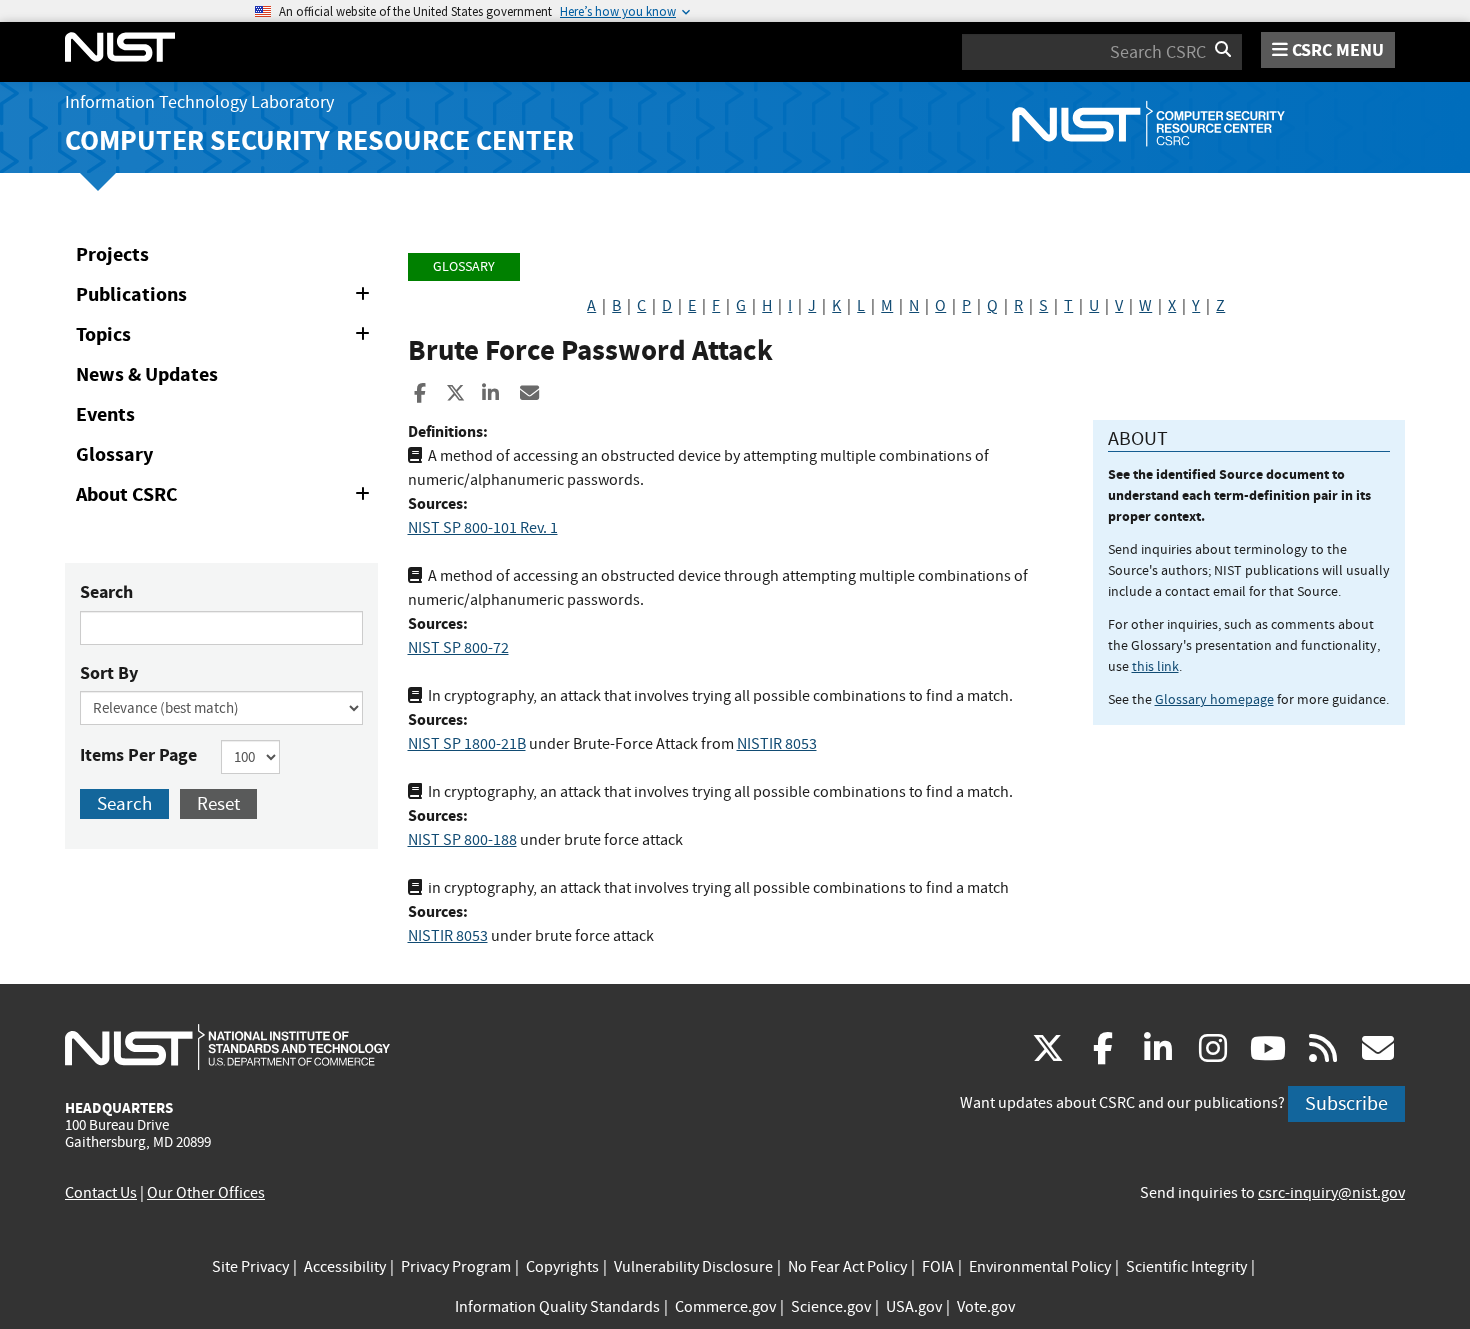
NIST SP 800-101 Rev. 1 (483, 528)
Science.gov (831, 1307)
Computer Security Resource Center (319, 140)
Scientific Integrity (1186, 1267)
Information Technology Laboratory (199, 102)
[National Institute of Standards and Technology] (227, 1046)
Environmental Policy (1040, 1267)
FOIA (938, 1267)
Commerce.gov (725, 1307)
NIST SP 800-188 (462, 840)
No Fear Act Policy (847, 1267)
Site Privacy (250, 1267)
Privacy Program (456, 1267)
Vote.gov (986, 1307)
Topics (226, 338)
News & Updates (147, 374)
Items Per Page (138, 755)
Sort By (109, 673)
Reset (218, 803)
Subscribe (1346, 1103)
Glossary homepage (1214, 699)
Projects (112, 254)
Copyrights (562, 1267)
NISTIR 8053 (777, 744)
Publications (226, 298)
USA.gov (914, 1307)
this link (1155, 666)
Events (105, 414)
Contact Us (101, 1193)
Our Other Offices (206, 1193)
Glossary (114, 454)
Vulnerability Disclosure (693, 1267)
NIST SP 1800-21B (467, 744)
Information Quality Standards (557, 1307)
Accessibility (345, 1267)
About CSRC (226, 498)
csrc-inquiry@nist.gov (1331, 1193)
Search (106, 592)
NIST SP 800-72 (458, 648)
